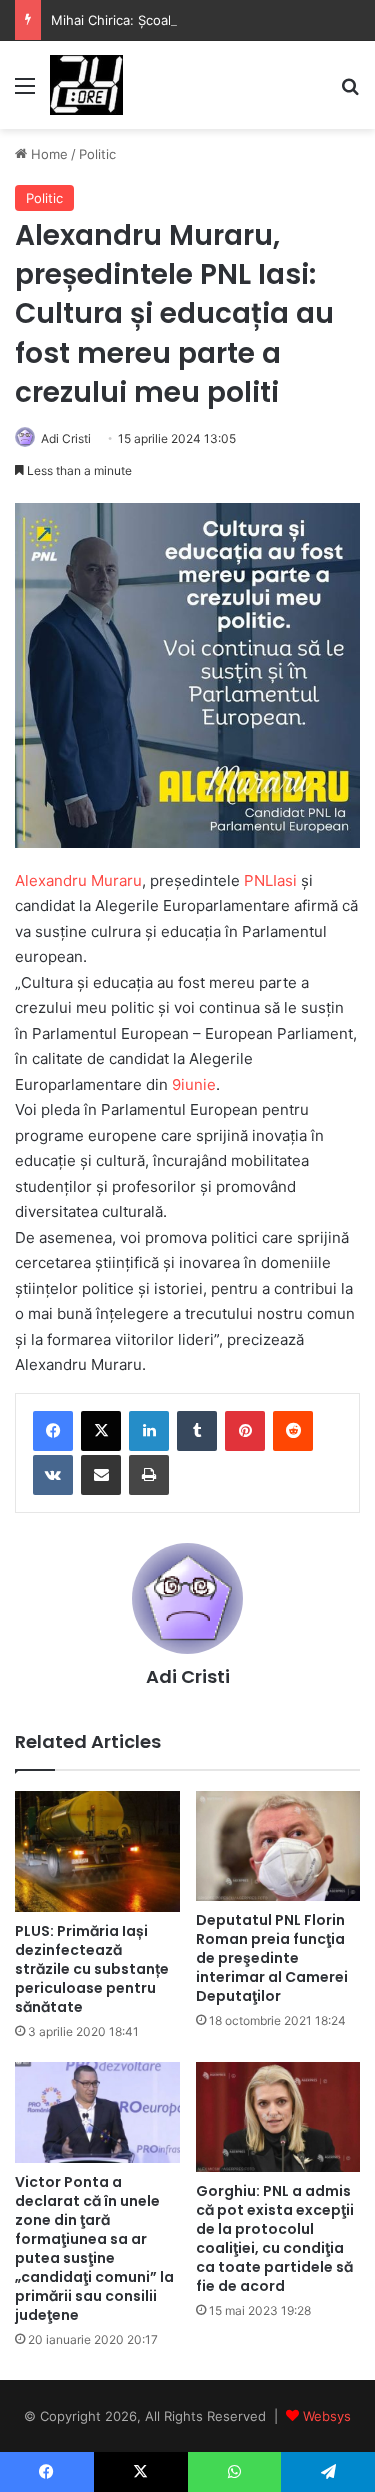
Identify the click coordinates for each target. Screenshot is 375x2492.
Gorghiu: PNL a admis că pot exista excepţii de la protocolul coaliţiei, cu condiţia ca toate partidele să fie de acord (275, 2238)
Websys (327, 2416)
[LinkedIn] (149, 1431)
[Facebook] (53, 1431)
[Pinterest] (245, 1431)
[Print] (149, 1475)
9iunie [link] (194, 1084)
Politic (97, 154)
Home (47, 154)
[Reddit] (293, 1431)
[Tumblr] (197, 1431)
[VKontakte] (53, 1475)
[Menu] (25, 92)
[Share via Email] (101, 1475)
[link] (78, 880)
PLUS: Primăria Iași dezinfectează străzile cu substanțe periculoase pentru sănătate (92, 1969)
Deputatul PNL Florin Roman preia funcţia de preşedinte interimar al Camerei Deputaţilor (272, 1958)
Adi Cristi (66, 438)
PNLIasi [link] (270, 880)
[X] (101, 1431)
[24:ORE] (86, 85)
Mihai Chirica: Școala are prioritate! (159, 20)
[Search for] (350, 92)
